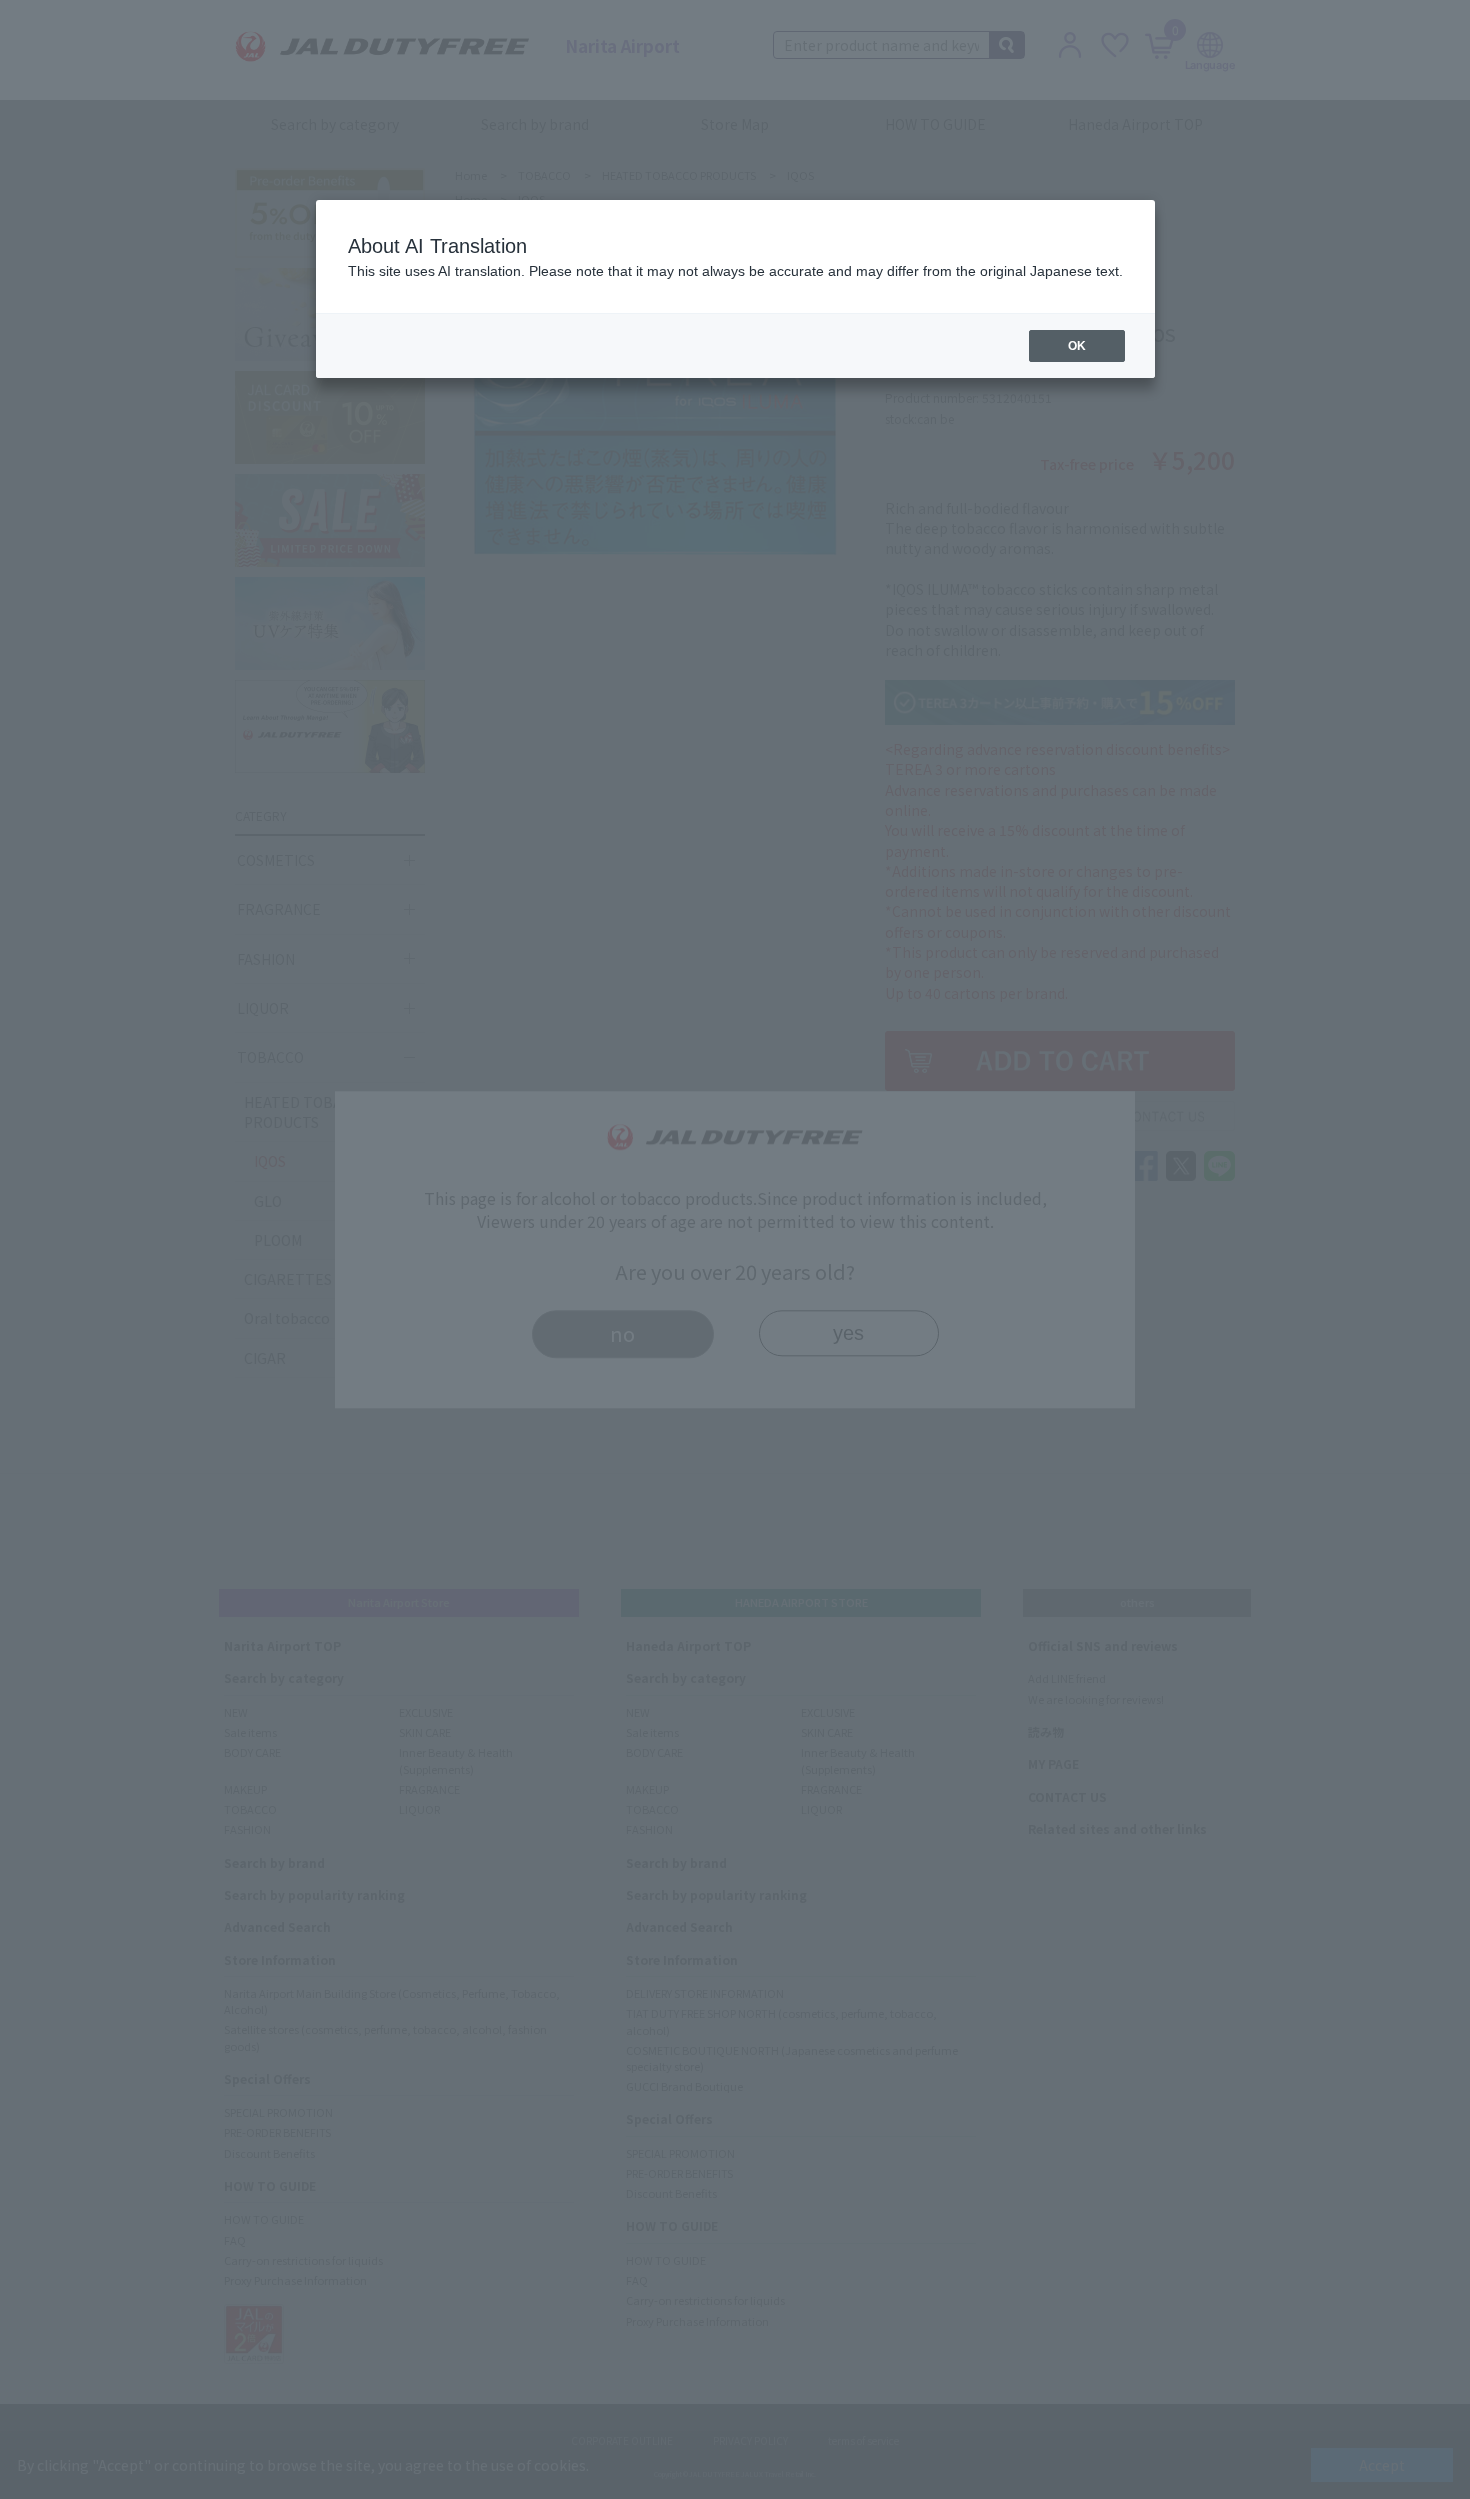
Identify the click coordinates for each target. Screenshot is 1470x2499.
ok (1077, 346)
